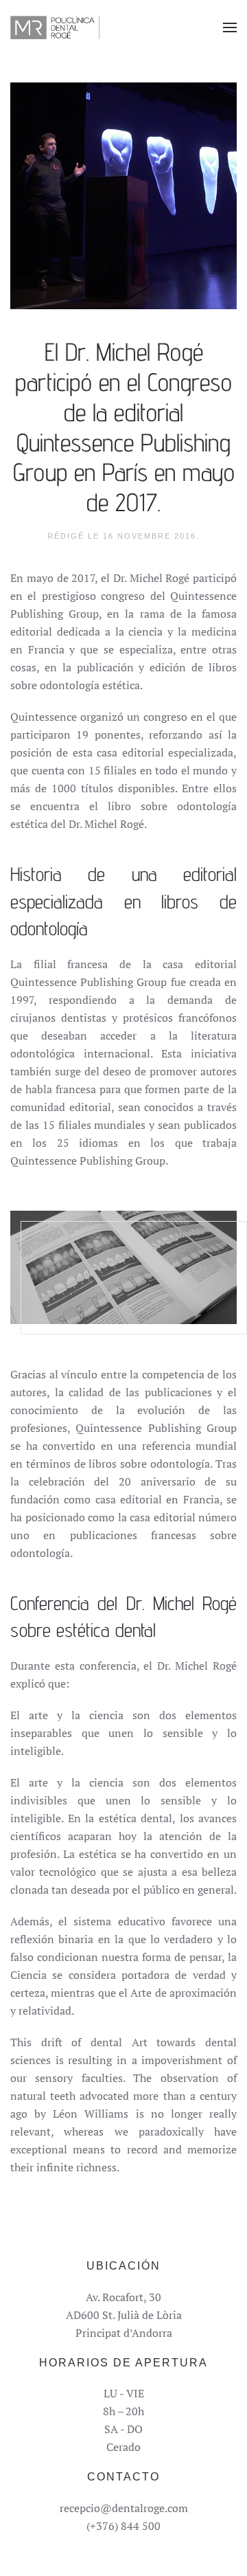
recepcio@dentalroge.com (124, 2508)
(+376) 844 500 (123, 2526)
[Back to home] (55, 27)
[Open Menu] (230, 27)
